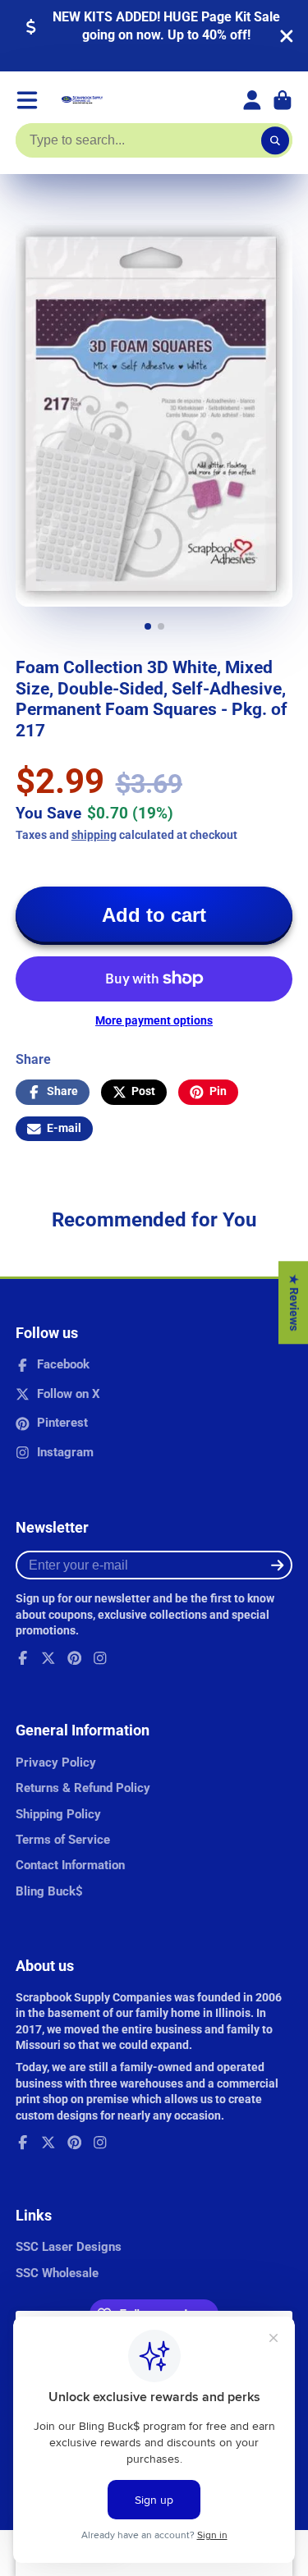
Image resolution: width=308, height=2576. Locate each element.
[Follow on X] (48, 1658)
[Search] (275, 140)
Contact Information (70, 1865)
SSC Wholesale (57, 2273)
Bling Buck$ (49, 1891)
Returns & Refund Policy (83, 1788)
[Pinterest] (75, 1658)
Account (252, 100)
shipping (94, 835)
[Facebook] (23, 1658)
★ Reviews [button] (294, 1302)
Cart (283, 100)
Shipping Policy (58, 1814)
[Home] (82, 100)
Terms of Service (63, 1840)
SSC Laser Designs (69, 2247)
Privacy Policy (56, 1762)
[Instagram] (100, 1658)
